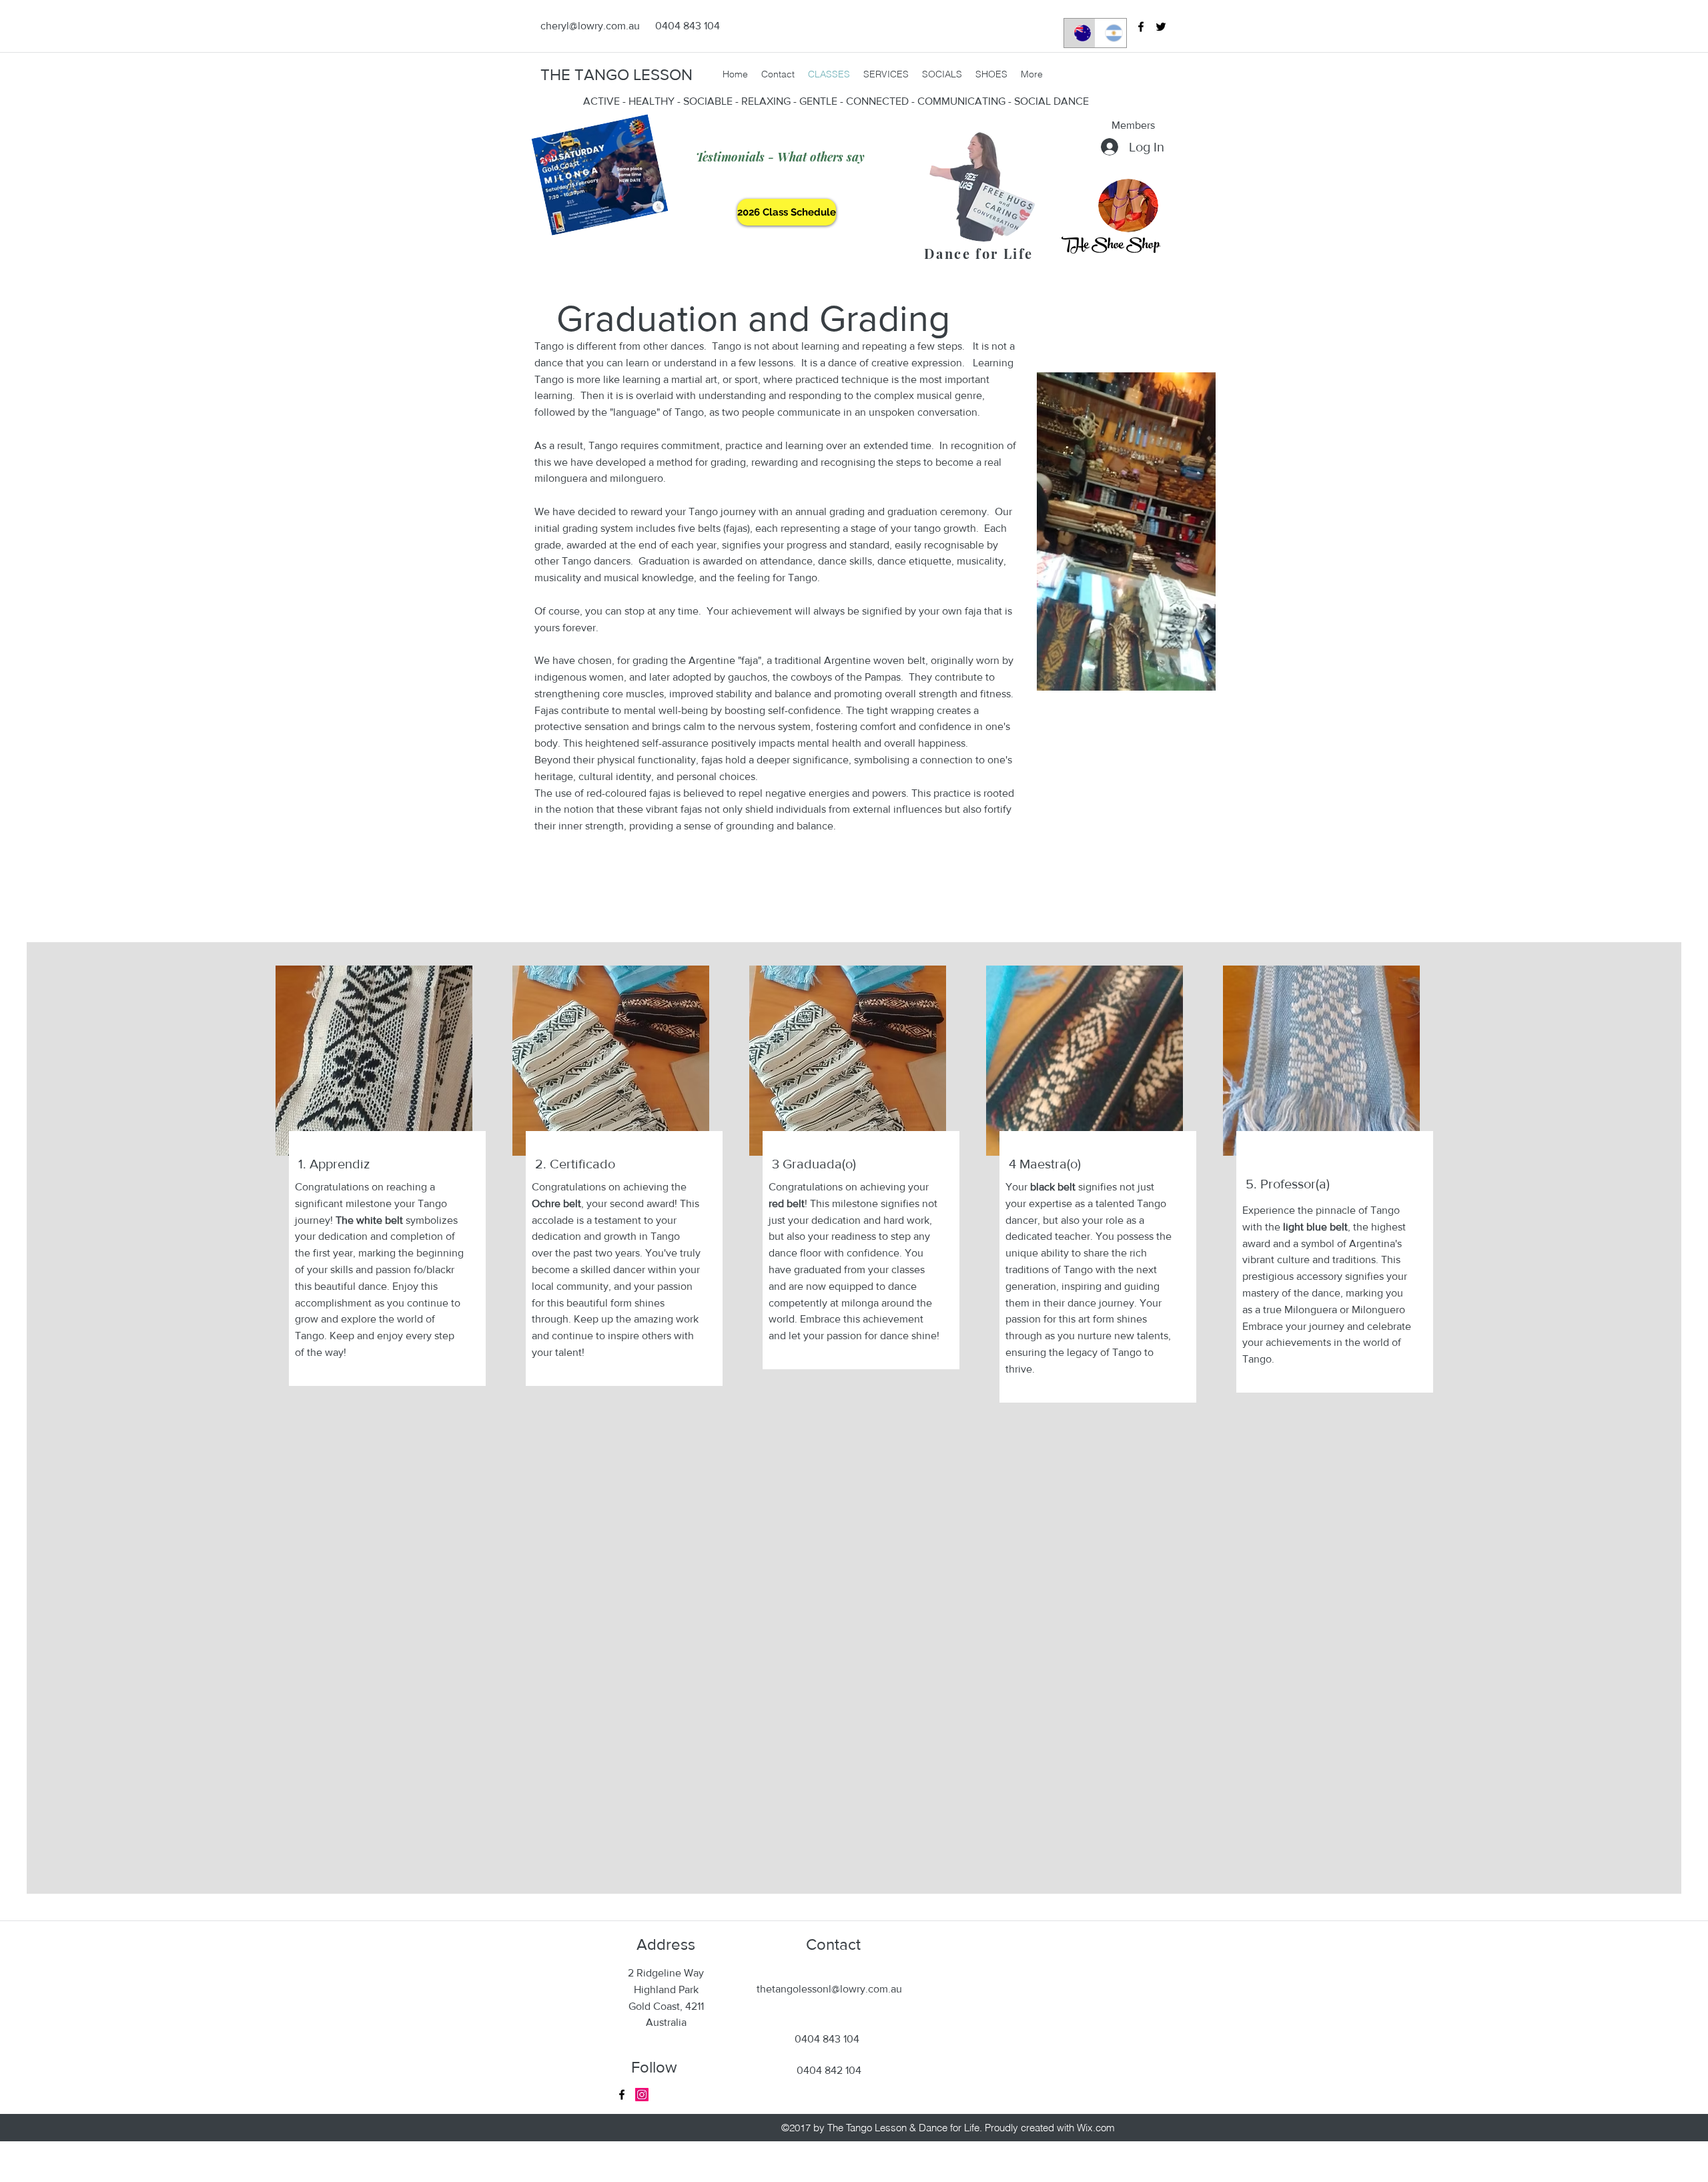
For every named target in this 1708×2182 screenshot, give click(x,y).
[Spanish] (1111, 33)
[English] (1080, 33)
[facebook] (1141, 27)
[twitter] (1161, 27)
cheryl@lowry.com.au (590, 26)
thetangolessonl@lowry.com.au (829, 1989)
